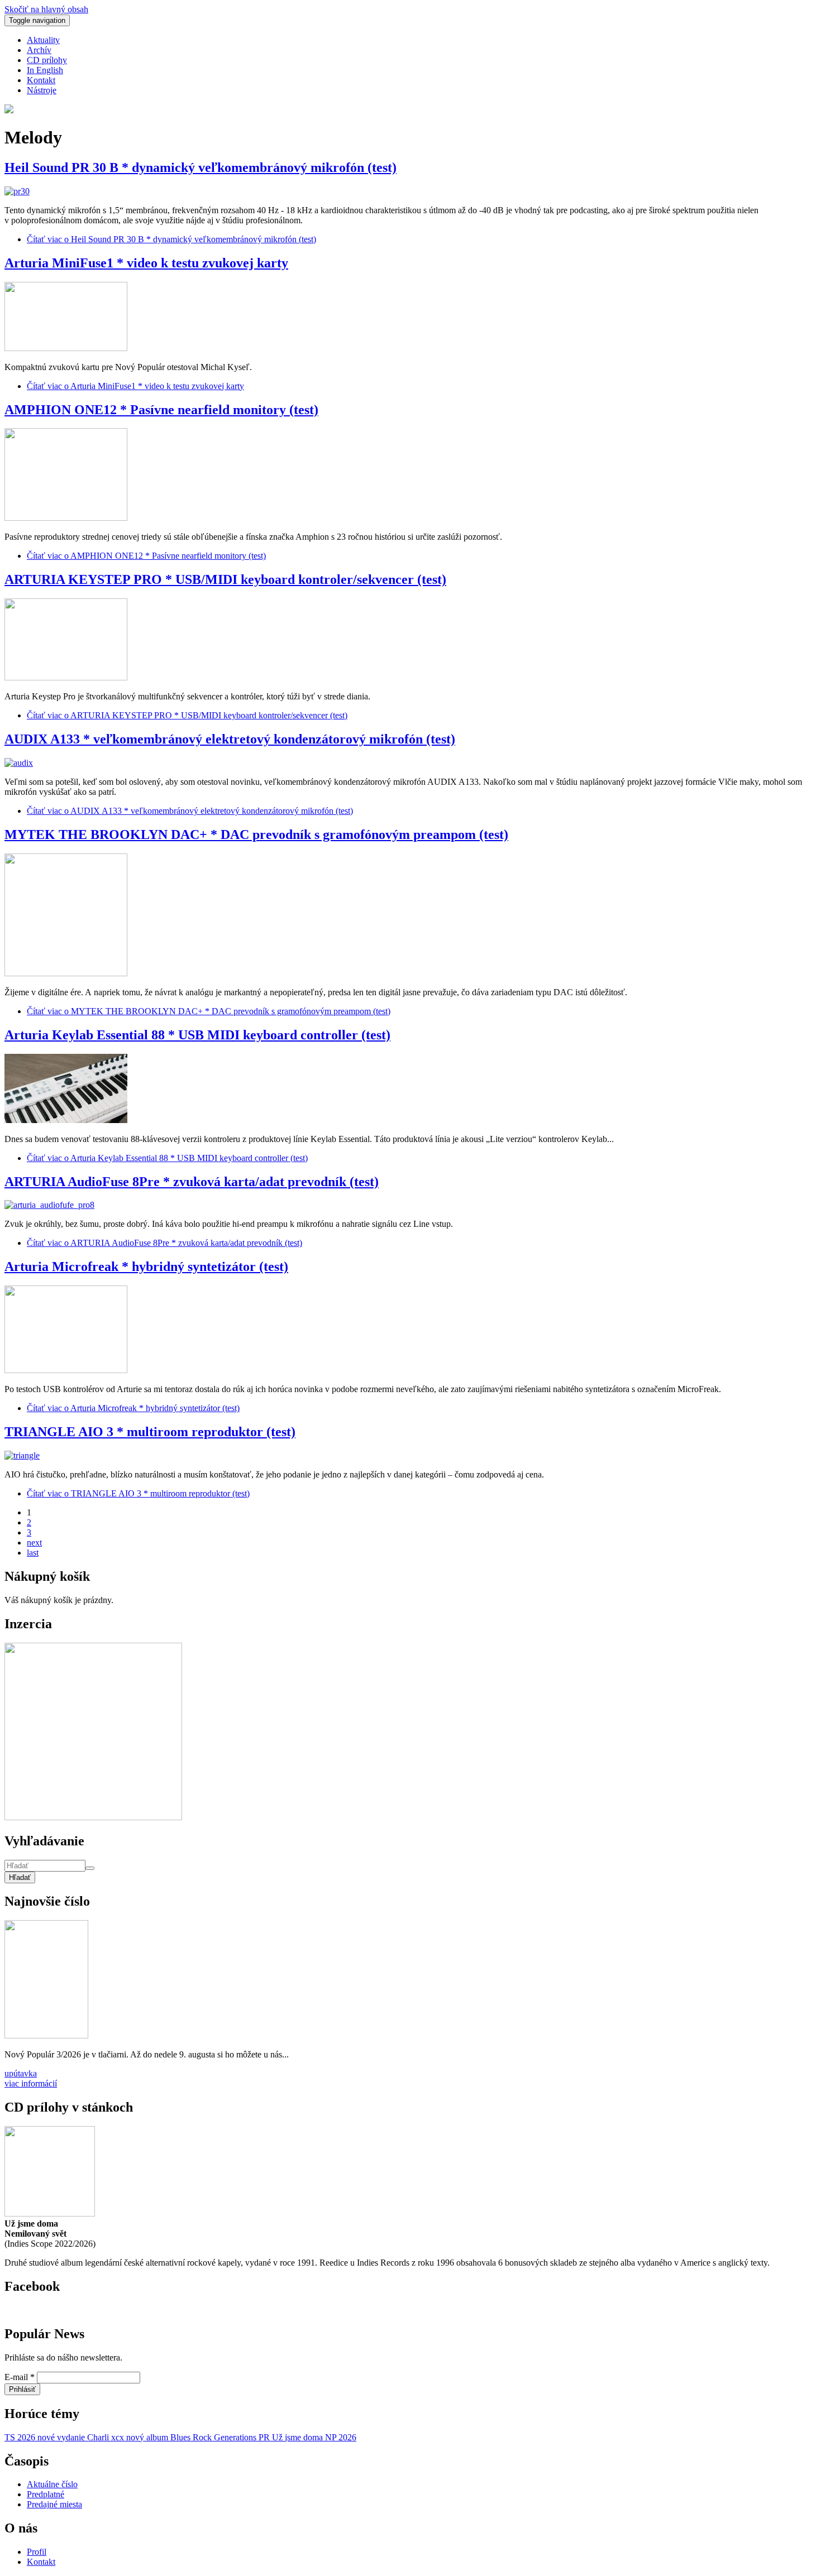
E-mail (20, 2377)
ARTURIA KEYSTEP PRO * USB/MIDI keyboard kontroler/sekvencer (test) (225, 579)
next (34, 1543)
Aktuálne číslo (52, 2484)
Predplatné (46, 2494)
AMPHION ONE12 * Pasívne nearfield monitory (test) (161, 410)
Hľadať (20, 1877)
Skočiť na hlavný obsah (46, 9)
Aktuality (43, 40)
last (33, 1553)
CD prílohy (47, 60)
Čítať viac (171, 239)
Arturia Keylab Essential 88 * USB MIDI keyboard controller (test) (197, 1035)
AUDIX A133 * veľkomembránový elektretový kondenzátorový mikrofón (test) (230, 739)
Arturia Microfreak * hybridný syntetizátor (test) (146, 1267)
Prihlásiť (22, 2389)
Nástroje (42, 90)
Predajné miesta (54, 2504)
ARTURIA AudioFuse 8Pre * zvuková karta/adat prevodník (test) (192, 1182)
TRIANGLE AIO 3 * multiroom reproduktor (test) (150, 1432)
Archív (39, 50)
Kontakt (41, 80)
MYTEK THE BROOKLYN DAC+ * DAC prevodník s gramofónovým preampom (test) (256, 834)
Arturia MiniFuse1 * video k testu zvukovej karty (146, 263)
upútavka (21, 2073)
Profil (37, 2552)
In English (45, 70)
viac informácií (31, 2083)
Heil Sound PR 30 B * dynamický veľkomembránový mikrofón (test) (201, 167)
